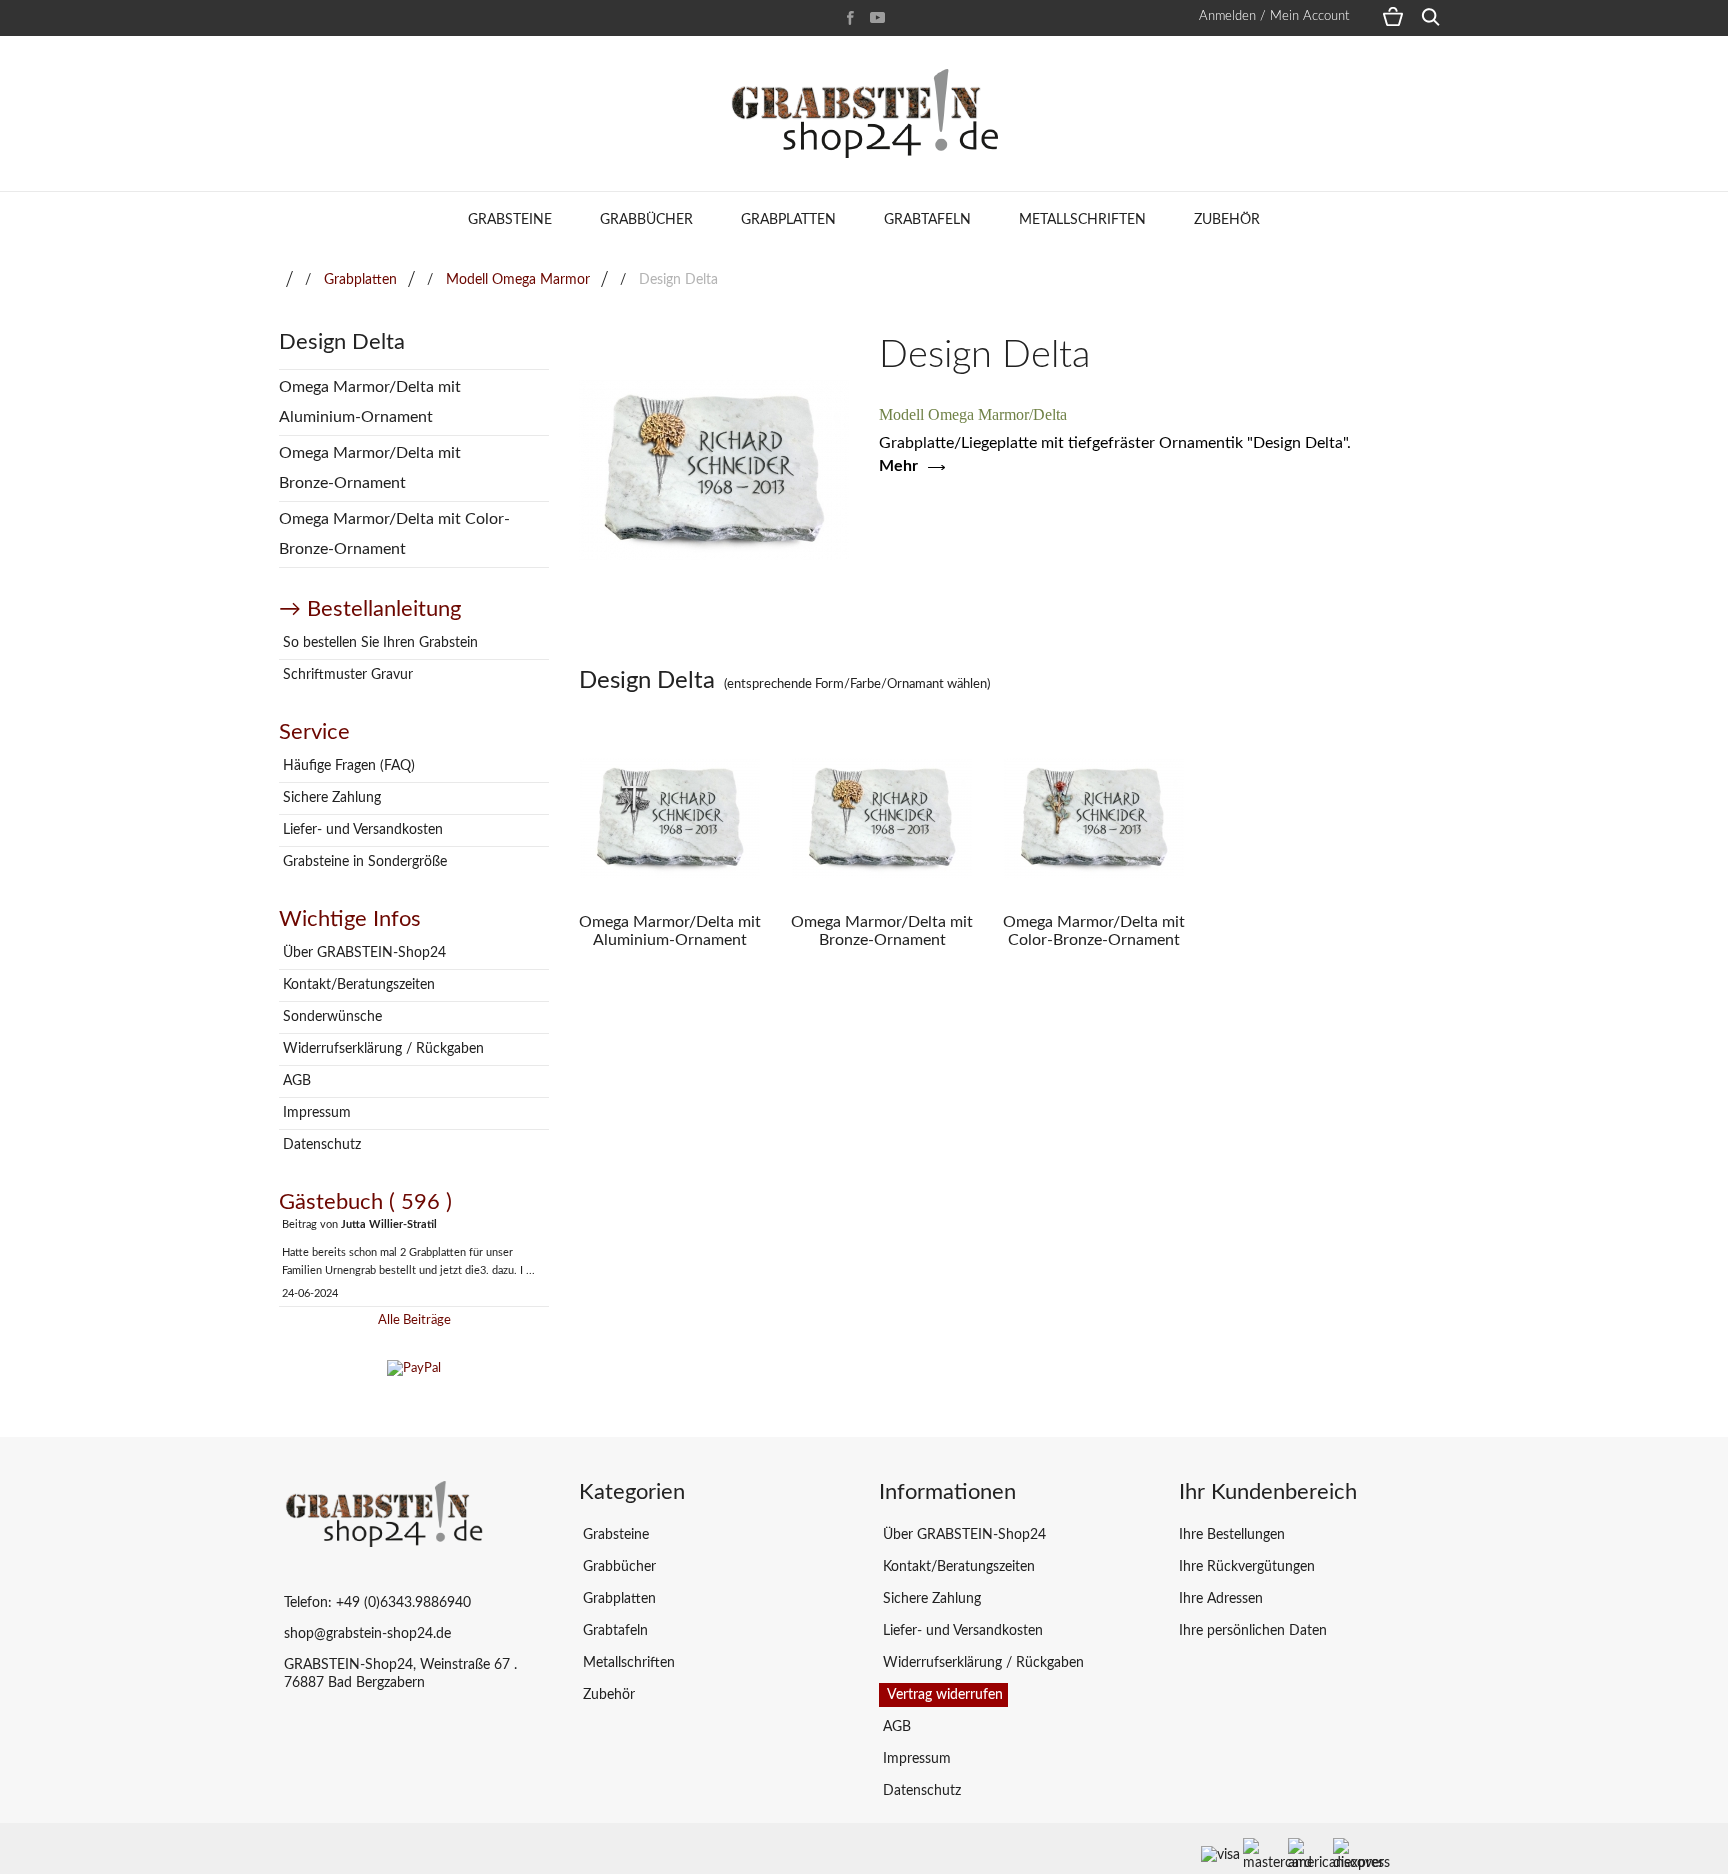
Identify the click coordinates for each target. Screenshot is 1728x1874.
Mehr (898, 466)
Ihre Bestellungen (1232, 1535)
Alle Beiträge (414, 1320)
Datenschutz (320, 1145)
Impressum (315, 1113)
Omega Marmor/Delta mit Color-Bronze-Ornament (394, 534)
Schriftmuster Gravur (346, 675)
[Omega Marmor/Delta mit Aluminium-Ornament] (670, 818)
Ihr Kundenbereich (1268, 1492)
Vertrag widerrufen (943, 1695)
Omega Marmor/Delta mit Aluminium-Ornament (370, 402)
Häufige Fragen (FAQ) (347, 766)
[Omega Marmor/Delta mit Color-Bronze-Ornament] (1094, 818)
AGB (295, 1081)
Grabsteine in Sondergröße (363, 862)
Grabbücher (646, 220)
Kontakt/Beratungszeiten (357, 985)
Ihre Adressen (1221, 1599)
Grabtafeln (927, 220)
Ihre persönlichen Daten (1253, 1631)
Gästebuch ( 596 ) (365, 1202)
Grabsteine (510, 220)
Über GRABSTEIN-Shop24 (362, 953)
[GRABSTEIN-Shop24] (864, 113)
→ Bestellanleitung (370, 609)
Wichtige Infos (350, 919)
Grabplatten (788, 220)
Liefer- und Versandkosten (361, 830)
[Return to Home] (289, 280)
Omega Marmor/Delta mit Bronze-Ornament (370, 468)
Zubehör (1227, 220)
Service (314, 732)
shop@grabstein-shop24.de (367, 1634)
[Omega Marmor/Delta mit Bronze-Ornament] (882, 818)
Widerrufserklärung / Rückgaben (381, 1049)
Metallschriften (1082, 220)
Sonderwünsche (330, 1017)
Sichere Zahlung (330, 798)
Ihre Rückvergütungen (1247, 1567)
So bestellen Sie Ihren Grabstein (378, 643)
